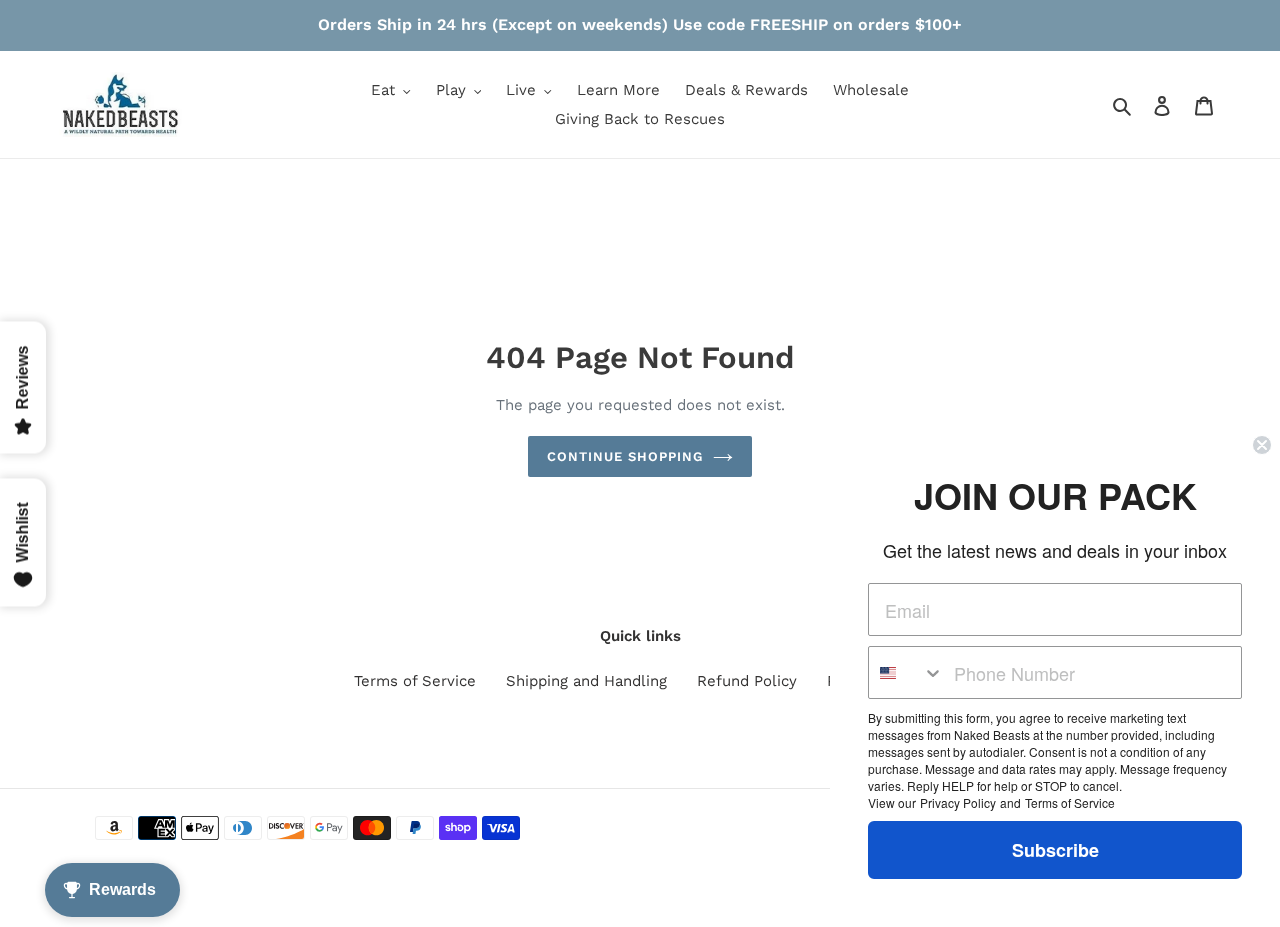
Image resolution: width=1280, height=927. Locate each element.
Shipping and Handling (586, 681)
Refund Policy (747, 681)
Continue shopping (625, 456)
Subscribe (1055, 850)
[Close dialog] (1262, 445)
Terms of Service (415, 681)
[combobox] (906, 672)
